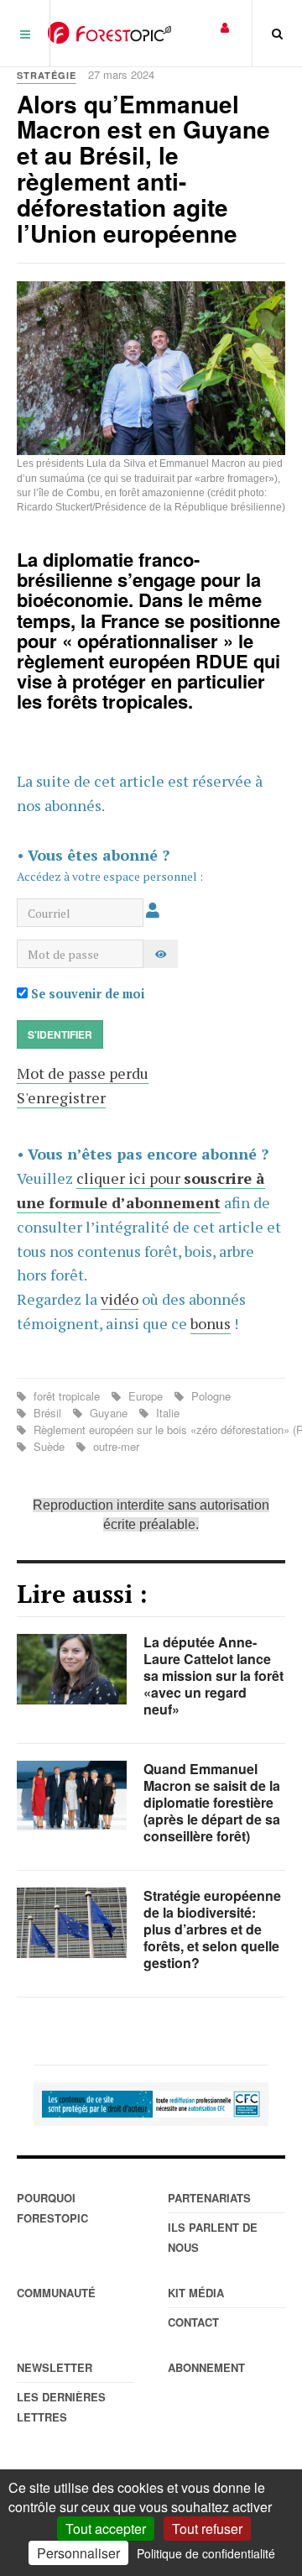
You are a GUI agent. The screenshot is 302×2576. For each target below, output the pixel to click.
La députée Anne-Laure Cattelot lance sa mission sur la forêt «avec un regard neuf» (213, 1675)
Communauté (56, 2293)
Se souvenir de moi (86, 994)
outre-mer (115, 1446)
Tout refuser (207, 2529)
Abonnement (206, 2367)
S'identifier (60, 1034)
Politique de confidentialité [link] (206, 2553)
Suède (49, 1446)
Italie (166, 1413)
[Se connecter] (225, 26)
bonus (211, 1323)
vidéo (120, 1299)
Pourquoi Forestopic (52, 2208)
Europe (146, 1396)
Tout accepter (106, 2529)
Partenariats (209, 2198)
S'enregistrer (61, 1097)
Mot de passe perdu (83, 1073)
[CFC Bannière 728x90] (151, 2104)
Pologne (209, 1396)
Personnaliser (78, 2553)
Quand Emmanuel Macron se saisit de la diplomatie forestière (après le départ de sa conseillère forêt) (212, 1802)
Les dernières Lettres (61, 2407)
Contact (193, 2322)
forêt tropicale (67, 1396)
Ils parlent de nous (213, 2237)
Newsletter (55, 2367)
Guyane (109, 1413)
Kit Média (196, 2293)
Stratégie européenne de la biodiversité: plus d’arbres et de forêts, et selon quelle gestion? (212, 1929)
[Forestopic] (109, 33)
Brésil (47, 1413)
